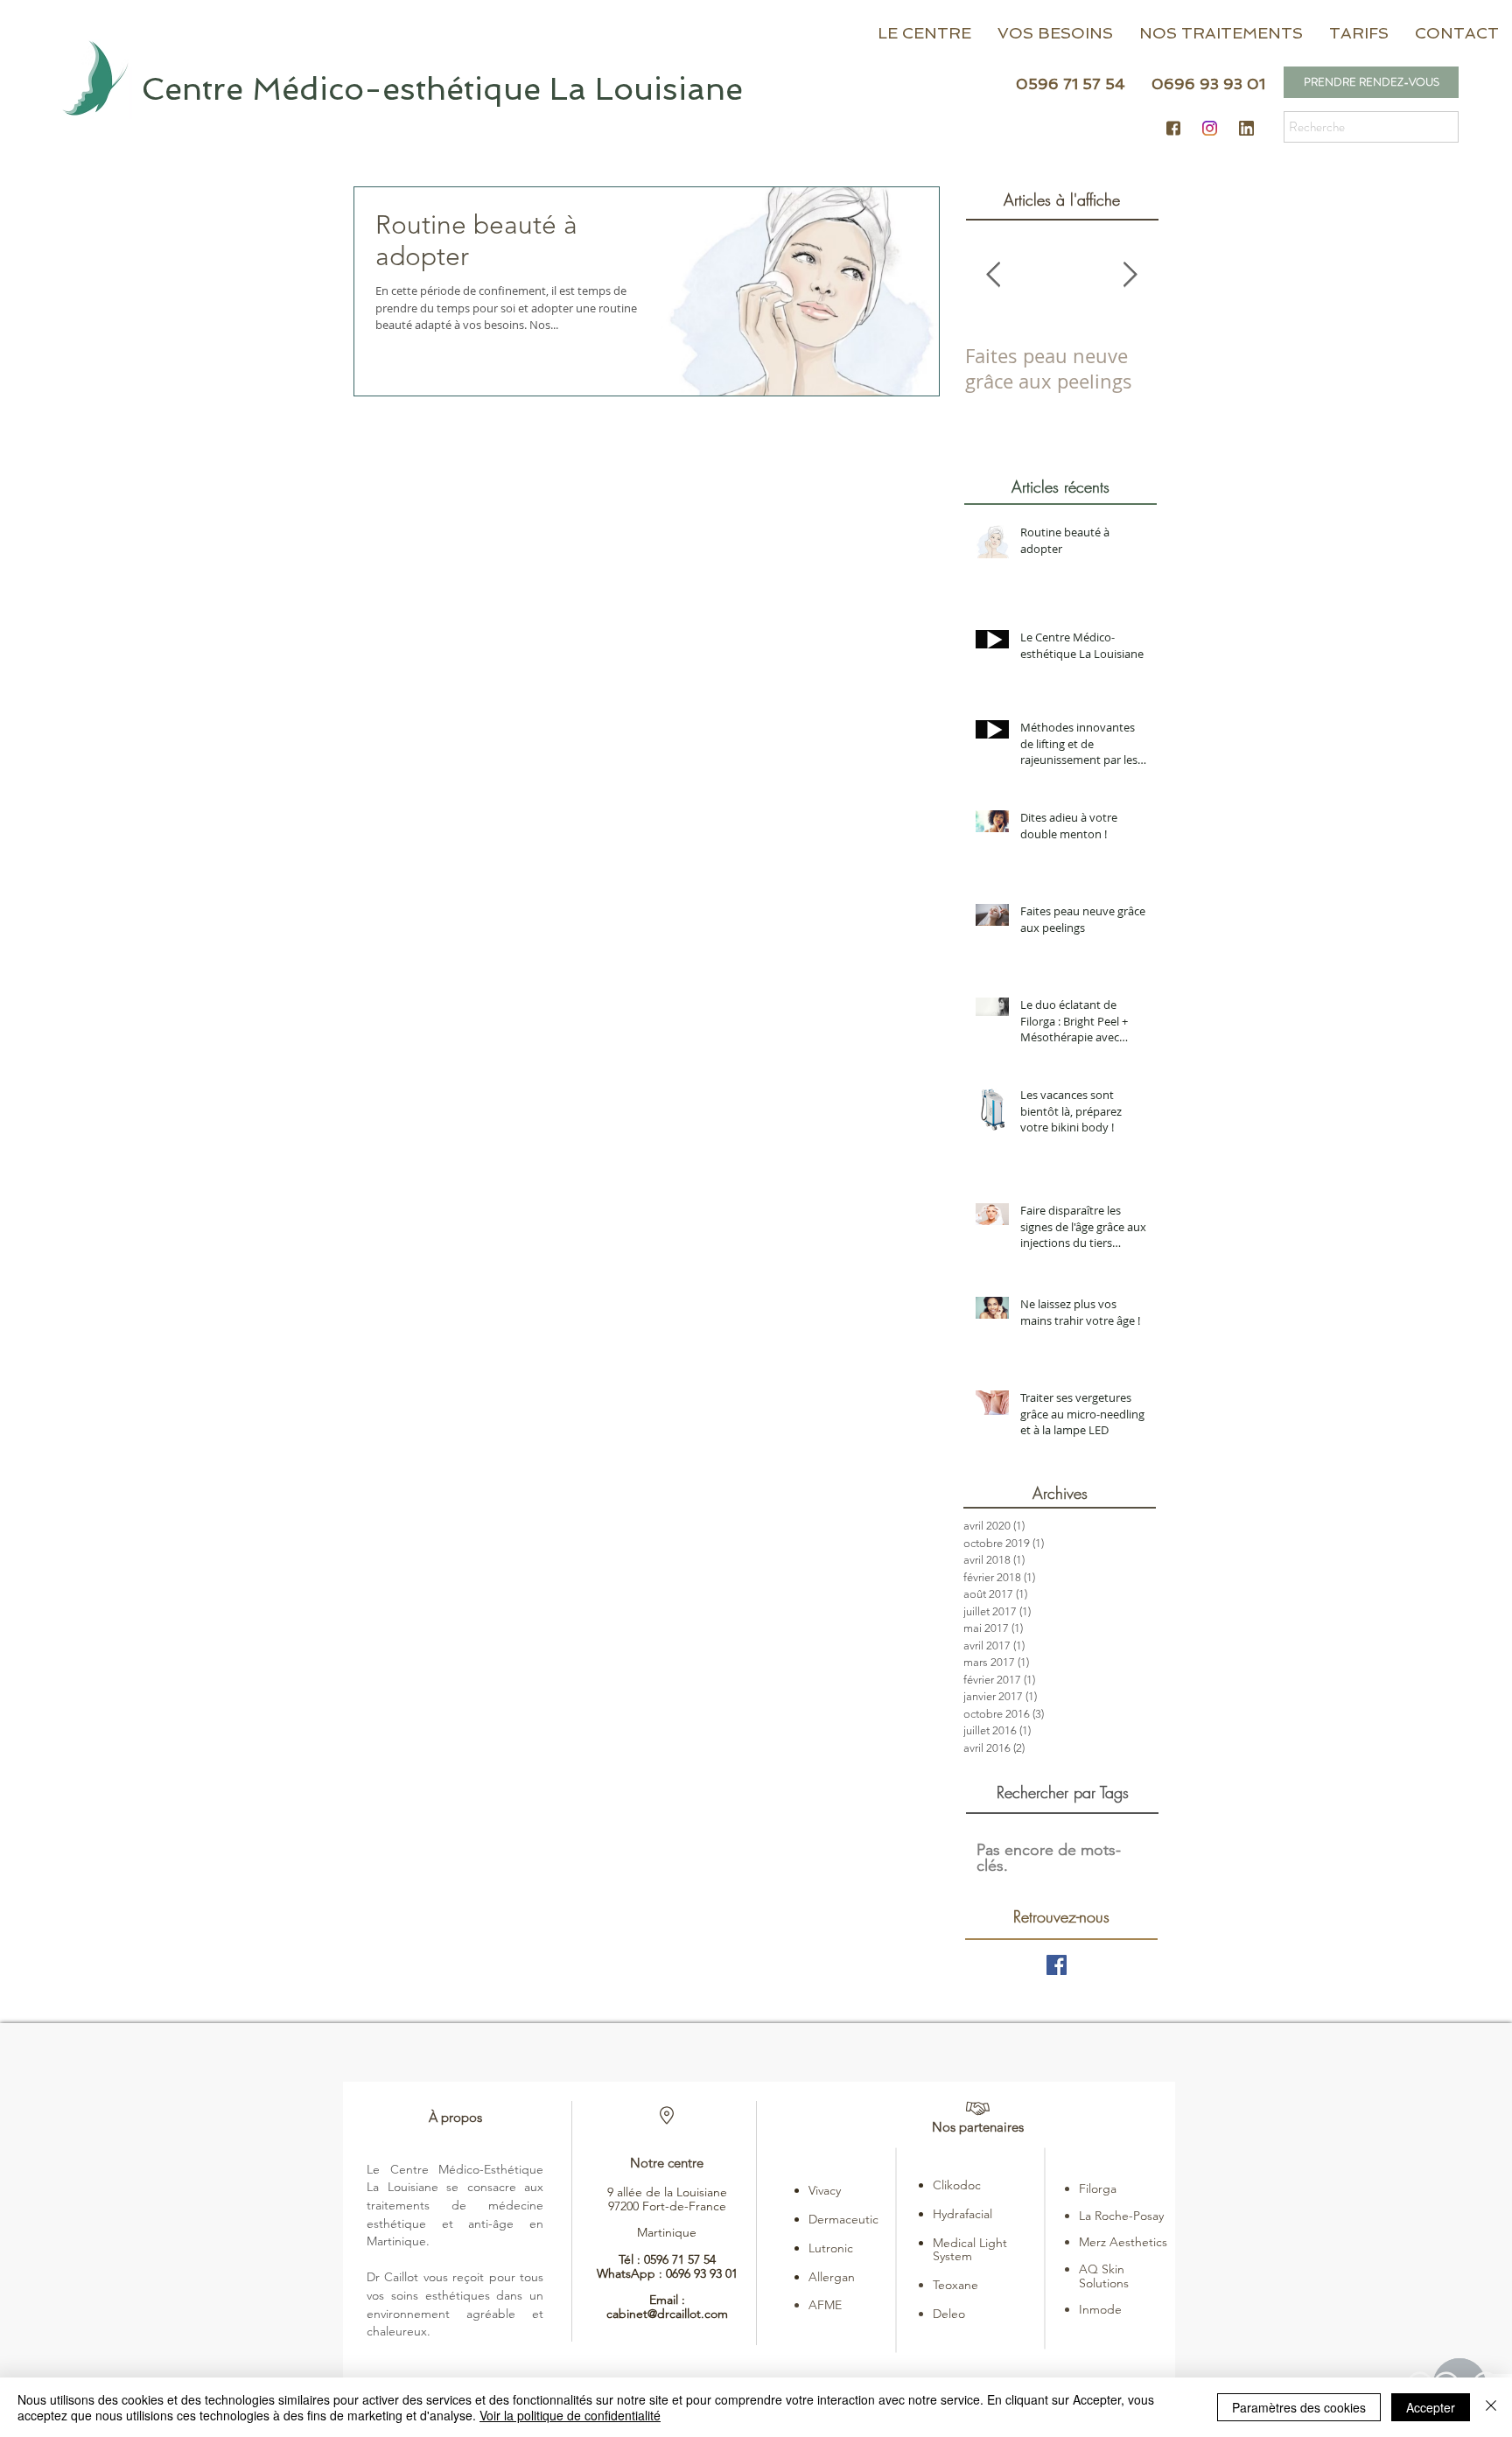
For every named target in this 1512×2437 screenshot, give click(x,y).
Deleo (949, 2314)
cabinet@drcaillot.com (667, 2314)
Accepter (1431, 2407)
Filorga (1098, 2188)
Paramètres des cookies (1299, 2407)
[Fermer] (1491, 2407)
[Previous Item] (993, 275)
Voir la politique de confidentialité (570, 2415)
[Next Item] (1130, 275)
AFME (825, 2305)
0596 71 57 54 (680, 2259)
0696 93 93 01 (702, 2273)
